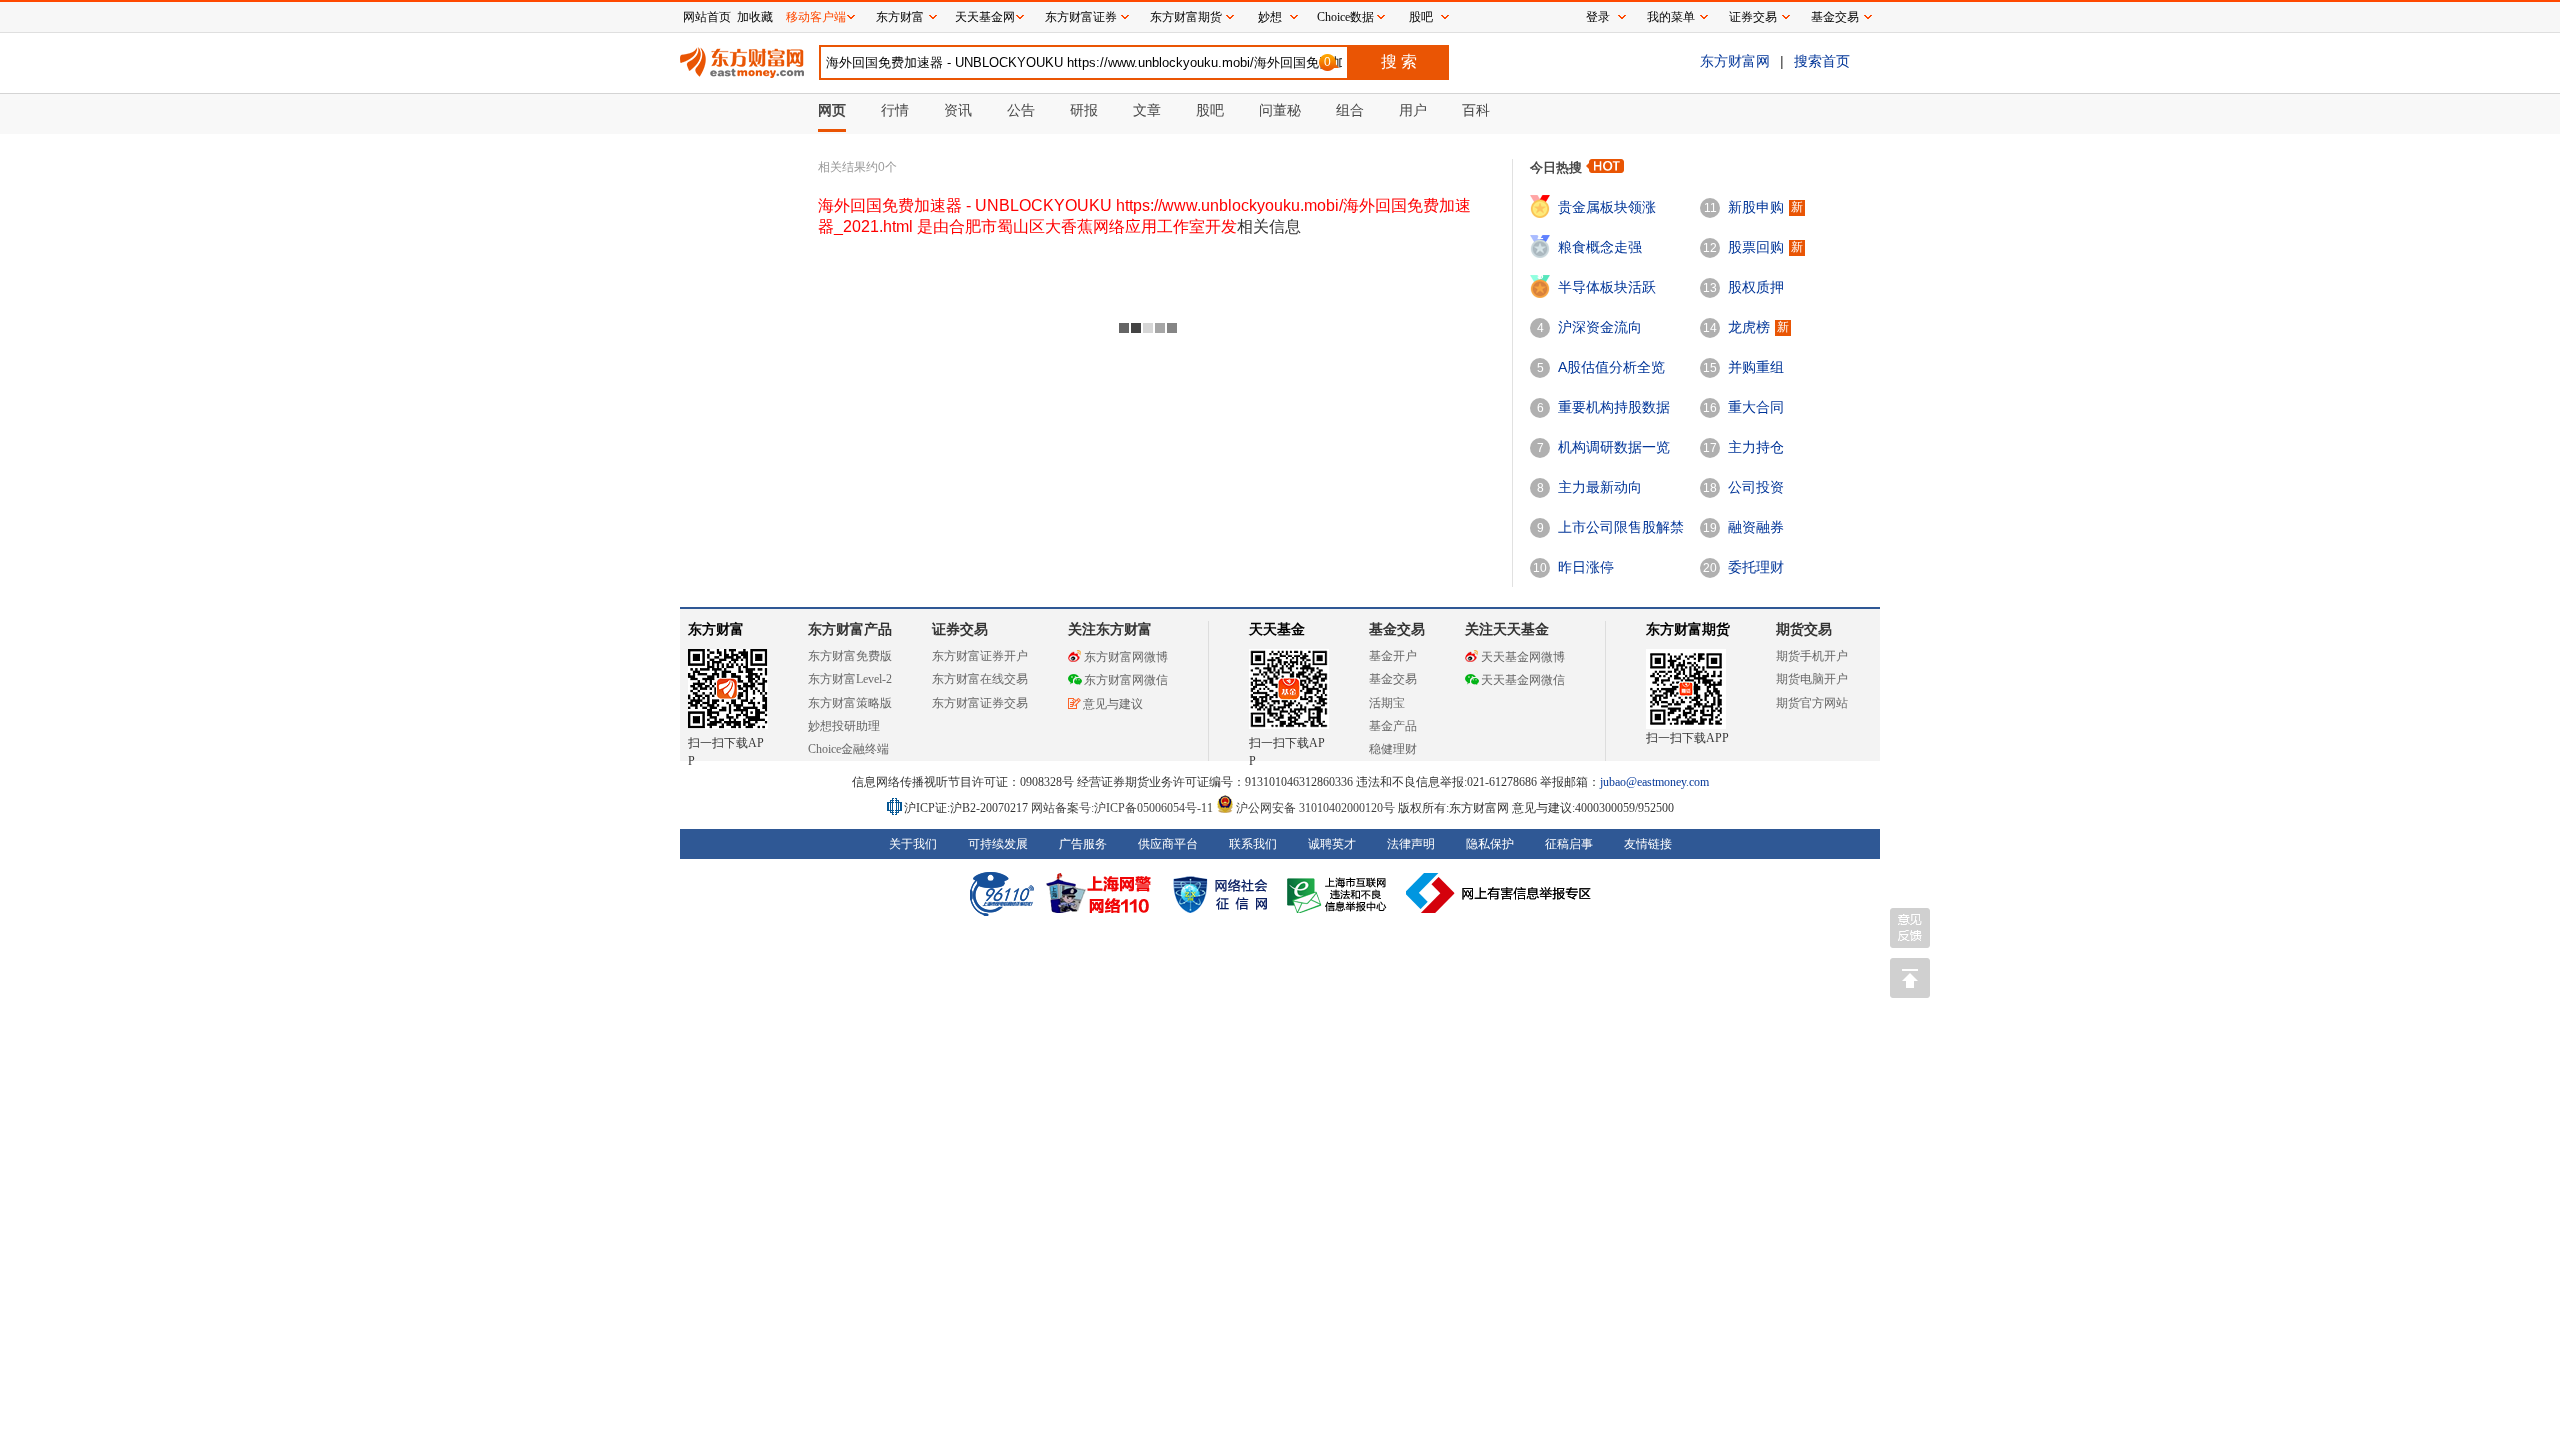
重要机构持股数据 (1614, 407)
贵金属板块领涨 (1607, 207)
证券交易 (1753, 17)
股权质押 (1756, 287)
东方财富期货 (1688, 629)
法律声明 (1411, 844)
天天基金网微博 (1523, 657)
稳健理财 (1393, 749)
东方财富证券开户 (980, 656)
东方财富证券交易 (980, 703)
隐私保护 (1490, 844)
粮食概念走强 (1600, 247)
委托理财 (1756, 567)
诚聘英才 (1332, 844)
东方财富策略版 (850, 703)
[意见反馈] (1910, 928)
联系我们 (1253, 844)
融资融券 (1756, 527)
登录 (1598, 17)
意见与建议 (1113, 704)
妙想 (1270, 17)
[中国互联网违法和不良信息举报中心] (1499, 893)
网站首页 (707, 17)
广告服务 (1083, 844)
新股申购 (1756, 207)
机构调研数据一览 (1614, 447)
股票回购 (1756, 247)
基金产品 (1393, 726)
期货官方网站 (1812, 703)
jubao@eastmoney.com (1654, 782)
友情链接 (1648, 844)
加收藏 (755, 17)
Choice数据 (1345, 17)
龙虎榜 (1749, 327)
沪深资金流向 (1600, 327)
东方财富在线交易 (980, 679)
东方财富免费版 (850, 656)
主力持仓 (1756, 447)
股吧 (1421, 17)
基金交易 (1393, 679)
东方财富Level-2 (850, 679)
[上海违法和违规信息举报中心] (1340, 893)
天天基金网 (985, 17)
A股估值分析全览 (1611, 367)
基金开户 (1393, 656)
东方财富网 (1735, 61)
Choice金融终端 (848, 749)
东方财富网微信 (1126, 680)
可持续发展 (998, 844)
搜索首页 (1822, 61)
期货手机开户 (1812, 656)
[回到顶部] (1910, 978)
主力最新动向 (1600, 487)
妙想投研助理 (844, 726)
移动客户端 (816, 17)
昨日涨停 (1586, 567)
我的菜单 (1671, 17)
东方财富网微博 (1126, 657)
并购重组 (1756, 367)
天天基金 (1277, 629)
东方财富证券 (1081, 17)
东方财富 (716, 629)
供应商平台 (1168, 844)
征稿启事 (1569, 844)
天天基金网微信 (1523, 680)
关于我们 (913, 844)
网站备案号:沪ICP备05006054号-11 (1123, 808)
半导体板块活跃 (1607, 287)
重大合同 (1756, 407)
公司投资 (1756, 487)
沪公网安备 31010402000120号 (1315, 808)
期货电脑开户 (1812, 679)
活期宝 (1387, 703)
